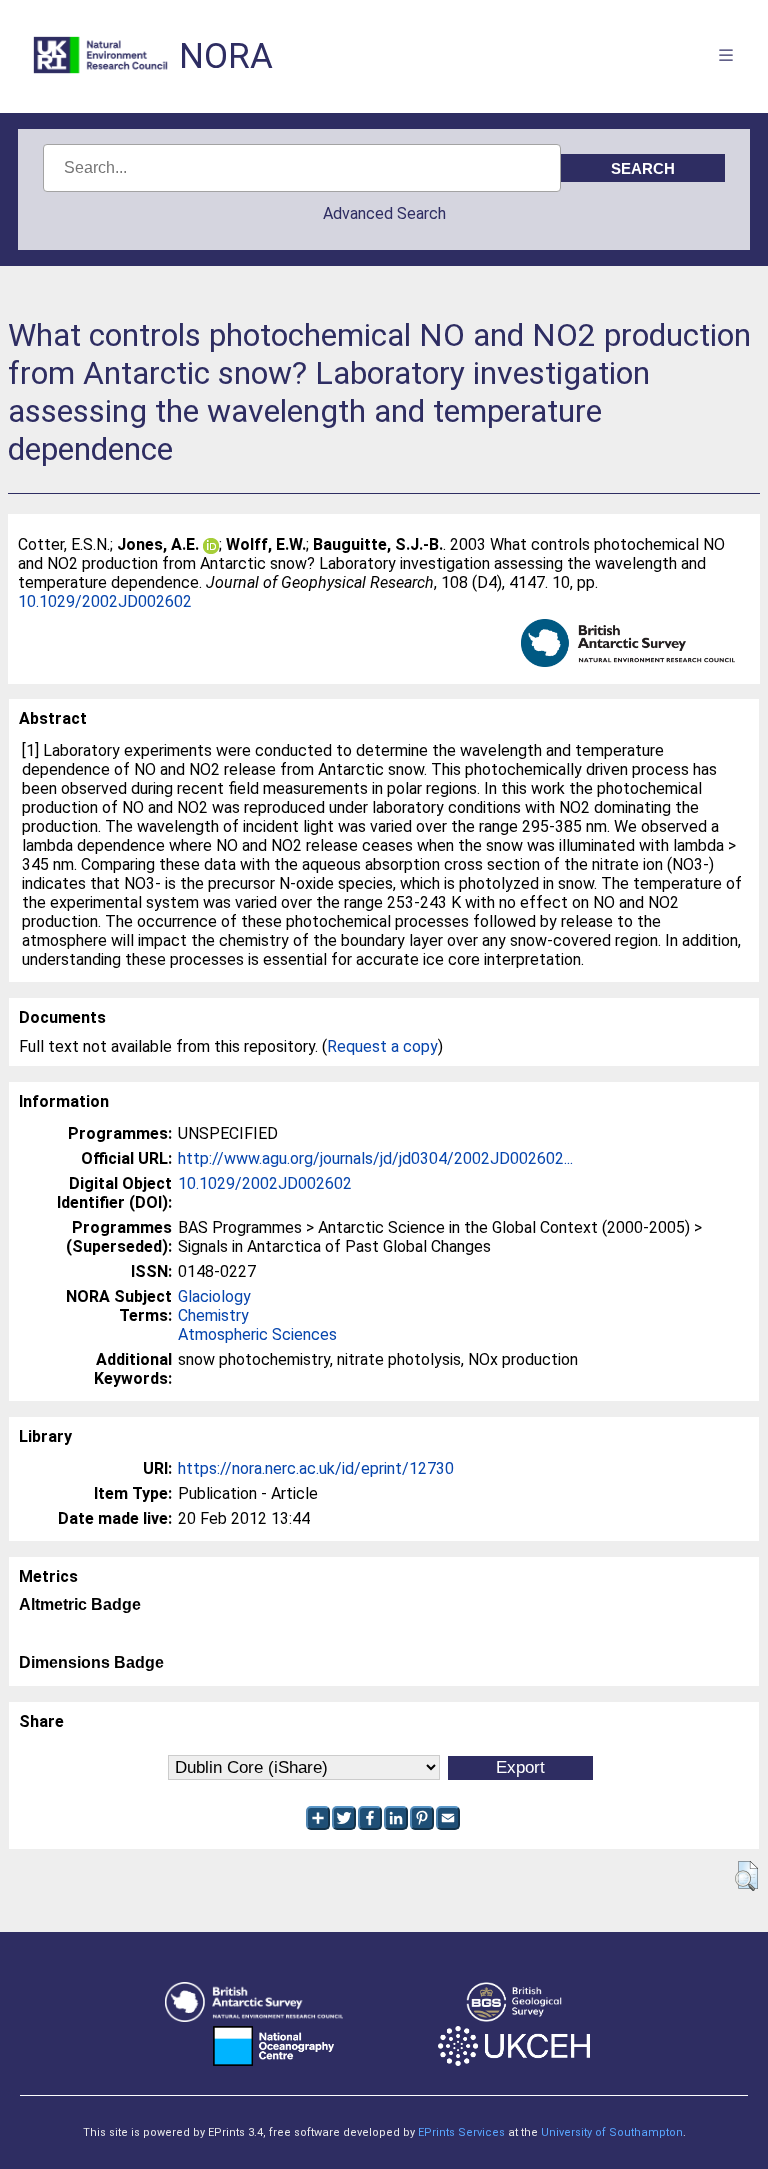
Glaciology (214, 1296)
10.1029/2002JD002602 (105, 601)
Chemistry (213, 1315)
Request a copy (382, 1046)
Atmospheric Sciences (257, 1334)
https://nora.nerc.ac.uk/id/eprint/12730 (316, 1468)
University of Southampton (612, 2132)
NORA (226, 56)
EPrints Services (461, 2132)
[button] (746, 1876)
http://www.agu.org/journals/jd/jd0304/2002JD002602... (375, 1158)
